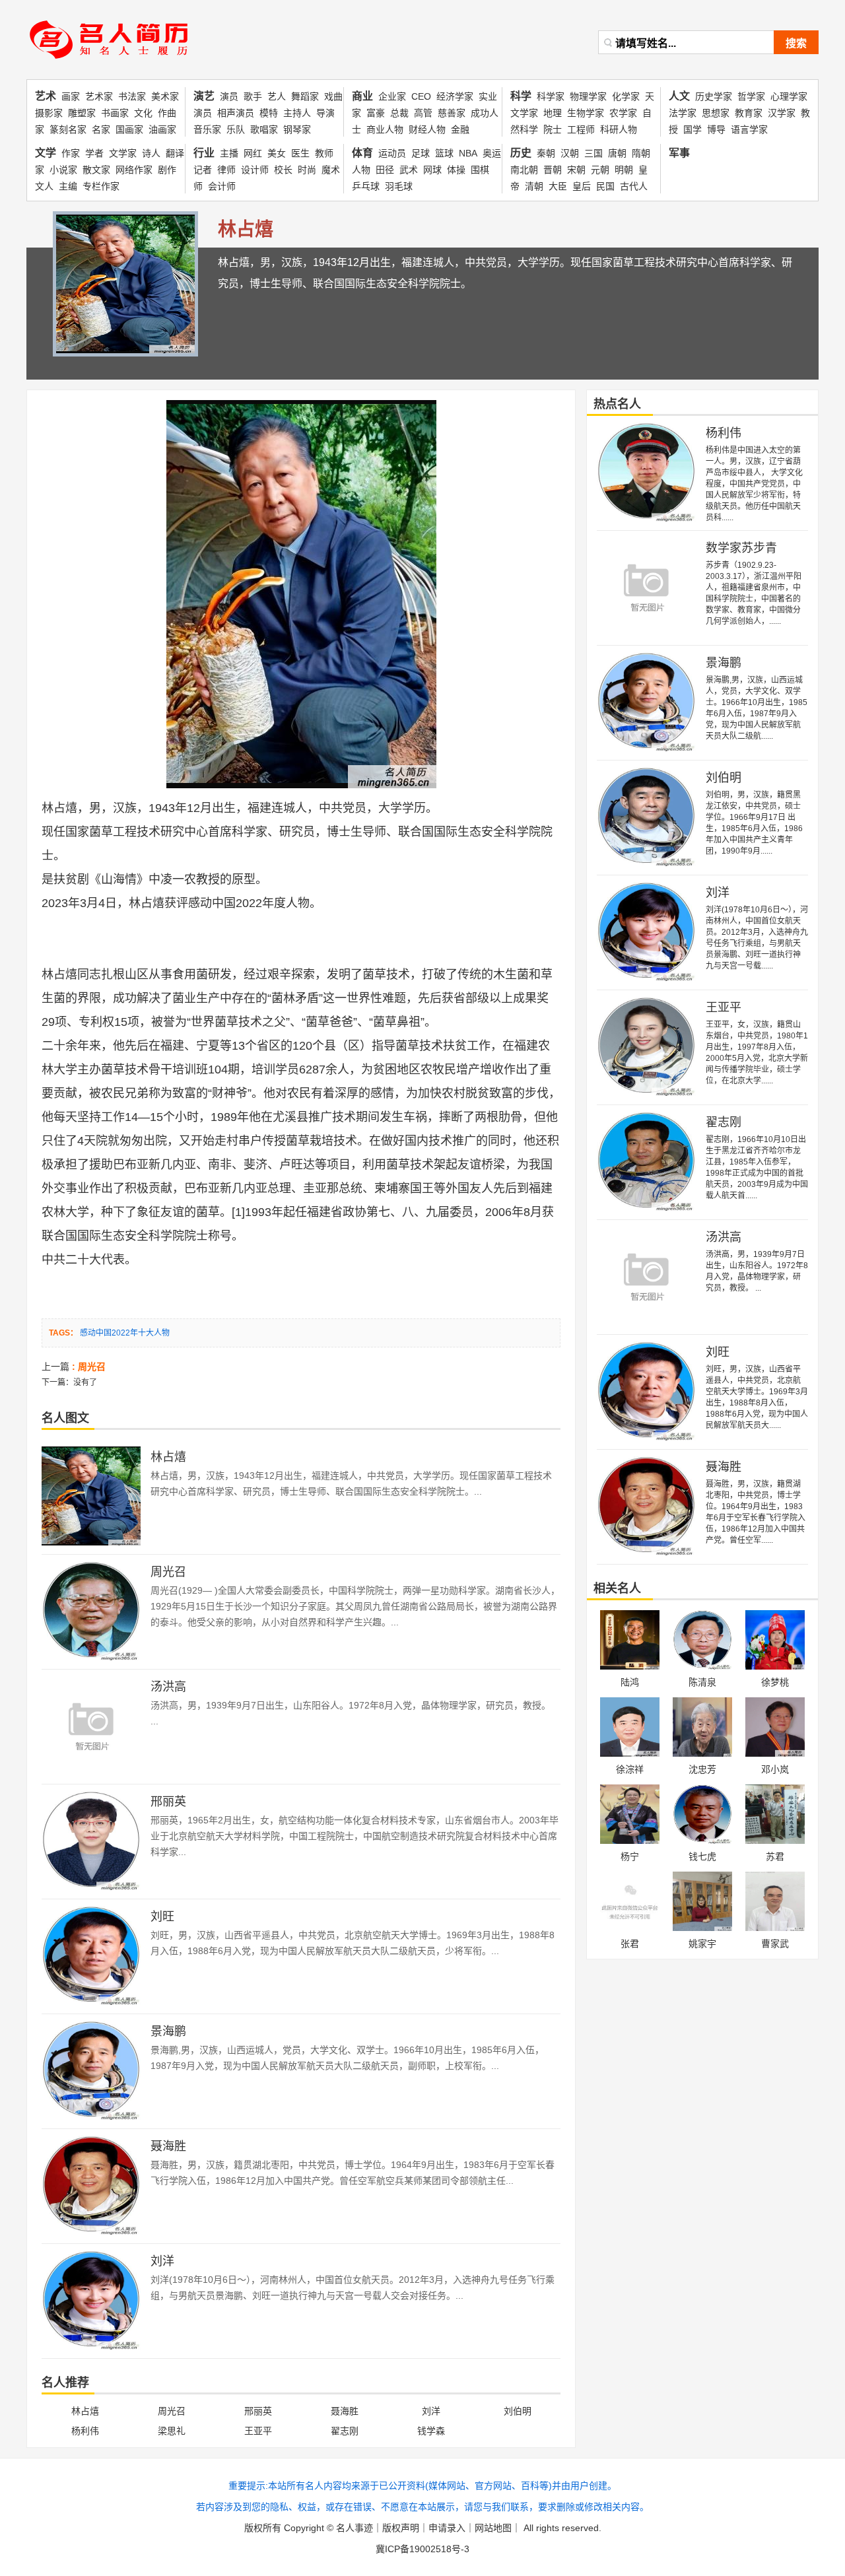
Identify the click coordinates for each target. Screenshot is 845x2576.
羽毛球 (399, 186)
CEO (421, 96)
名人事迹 (355, 2528)
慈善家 (452, 113)
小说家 (63, 170)
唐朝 (617, 153)
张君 (630, 1944)
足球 (421, 153)
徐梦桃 (775, 1682)
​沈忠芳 (702, 1769)
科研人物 (619, 129)
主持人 (297, 113)
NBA (468, 153)
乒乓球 (366, 186)
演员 (229, 96)
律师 (226, 170)
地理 (553, 113)
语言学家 (749, 129)
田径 (385, 170)
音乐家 (207, 129)
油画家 (162, 129)
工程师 (581, 129)
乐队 (236, 129)
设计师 (255, 170)
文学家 (123, 153)
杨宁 (630, 1856)
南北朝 (524, 170)
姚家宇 (702, 1944)
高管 (423, 113)
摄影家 (49, 113)
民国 (605, 186)
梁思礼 (172, 2431)
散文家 (96, 170)
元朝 (600, 170)
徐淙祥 (630, 1769)
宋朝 (576, 170)
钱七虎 (702, 1856)
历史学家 (714, 96)
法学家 (683, 113)
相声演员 (236, 113)
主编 (68, 186)
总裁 (399, 113)
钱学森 (431, 2431)
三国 (593, 153)
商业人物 (385, 129)
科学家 (551, 96)
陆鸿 (630, 1682)
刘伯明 (518, 2411)
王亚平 (258, 2431)
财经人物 (427, 129)
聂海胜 (168, 2146)
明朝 (624, 170)
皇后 (582, 186)
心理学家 (789, 96)
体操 (456, 170)
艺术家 (99, 96)
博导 (716, 129)
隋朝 (641, 153)
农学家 (623, 113)
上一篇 (74, 1367)
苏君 (775, 1856)
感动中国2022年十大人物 (125, 1333)
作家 (71, 153)
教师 (324, 153)
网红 (253, 153)
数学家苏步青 (741, 548)
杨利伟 (85, 2431)
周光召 (168, 1572)
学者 (94, 153)
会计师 (222, 186)
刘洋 (162, 2261)
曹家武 (775, 1944)
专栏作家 (101, 186)
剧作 (167, 170)
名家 (101, 129)
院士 (553, 129)
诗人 (151, 153)
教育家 (749, 113)
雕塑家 (82, 113)
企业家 (392, 96)
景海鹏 (168, 2031)
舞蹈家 (305, 96)
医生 (300, 153)
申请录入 (447, 2528)
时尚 (307, 170)
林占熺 (59, 808)
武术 (409, 170)
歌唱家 (264, 129)
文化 (143, 113)
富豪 (376, 113)
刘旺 (162, 1916)
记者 (203, 170)
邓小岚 (775, 1769)
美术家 (165, 96)
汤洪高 (168, 1687)
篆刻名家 (68, 129)
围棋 (480, 170)
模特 (269, 113)
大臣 (558, 186)
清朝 (534, 186)
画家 (71, 96)
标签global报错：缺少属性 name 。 (114, 63)
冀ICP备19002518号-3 (422, 2549)
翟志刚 (345, 2431)
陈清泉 (702, 1682)
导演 (325, 113)
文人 (44, 186)
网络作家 (134, 170)
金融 (460, 129)
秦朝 (546, 153)
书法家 (132, 96)
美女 (277, 153)
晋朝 (553, 170)
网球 (432, 170)
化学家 (626, 96)
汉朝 (570, 153)
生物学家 (586, 113)
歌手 (253, 96)
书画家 (115, 113)
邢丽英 (168, 1802)
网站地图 (493, 2528)
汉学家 (782, 113)
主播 (229, 153)
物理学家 (588, 96)
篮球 (444, 153)
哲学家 (751, 96)
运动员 (392, 153)
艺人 (277, 96)
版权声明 (401, 2528)
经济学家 (455, 96)
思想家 (716, 113)
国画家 (129, 129)
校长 (283, 170)
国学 (693, 129)
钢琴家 (297, 129)
